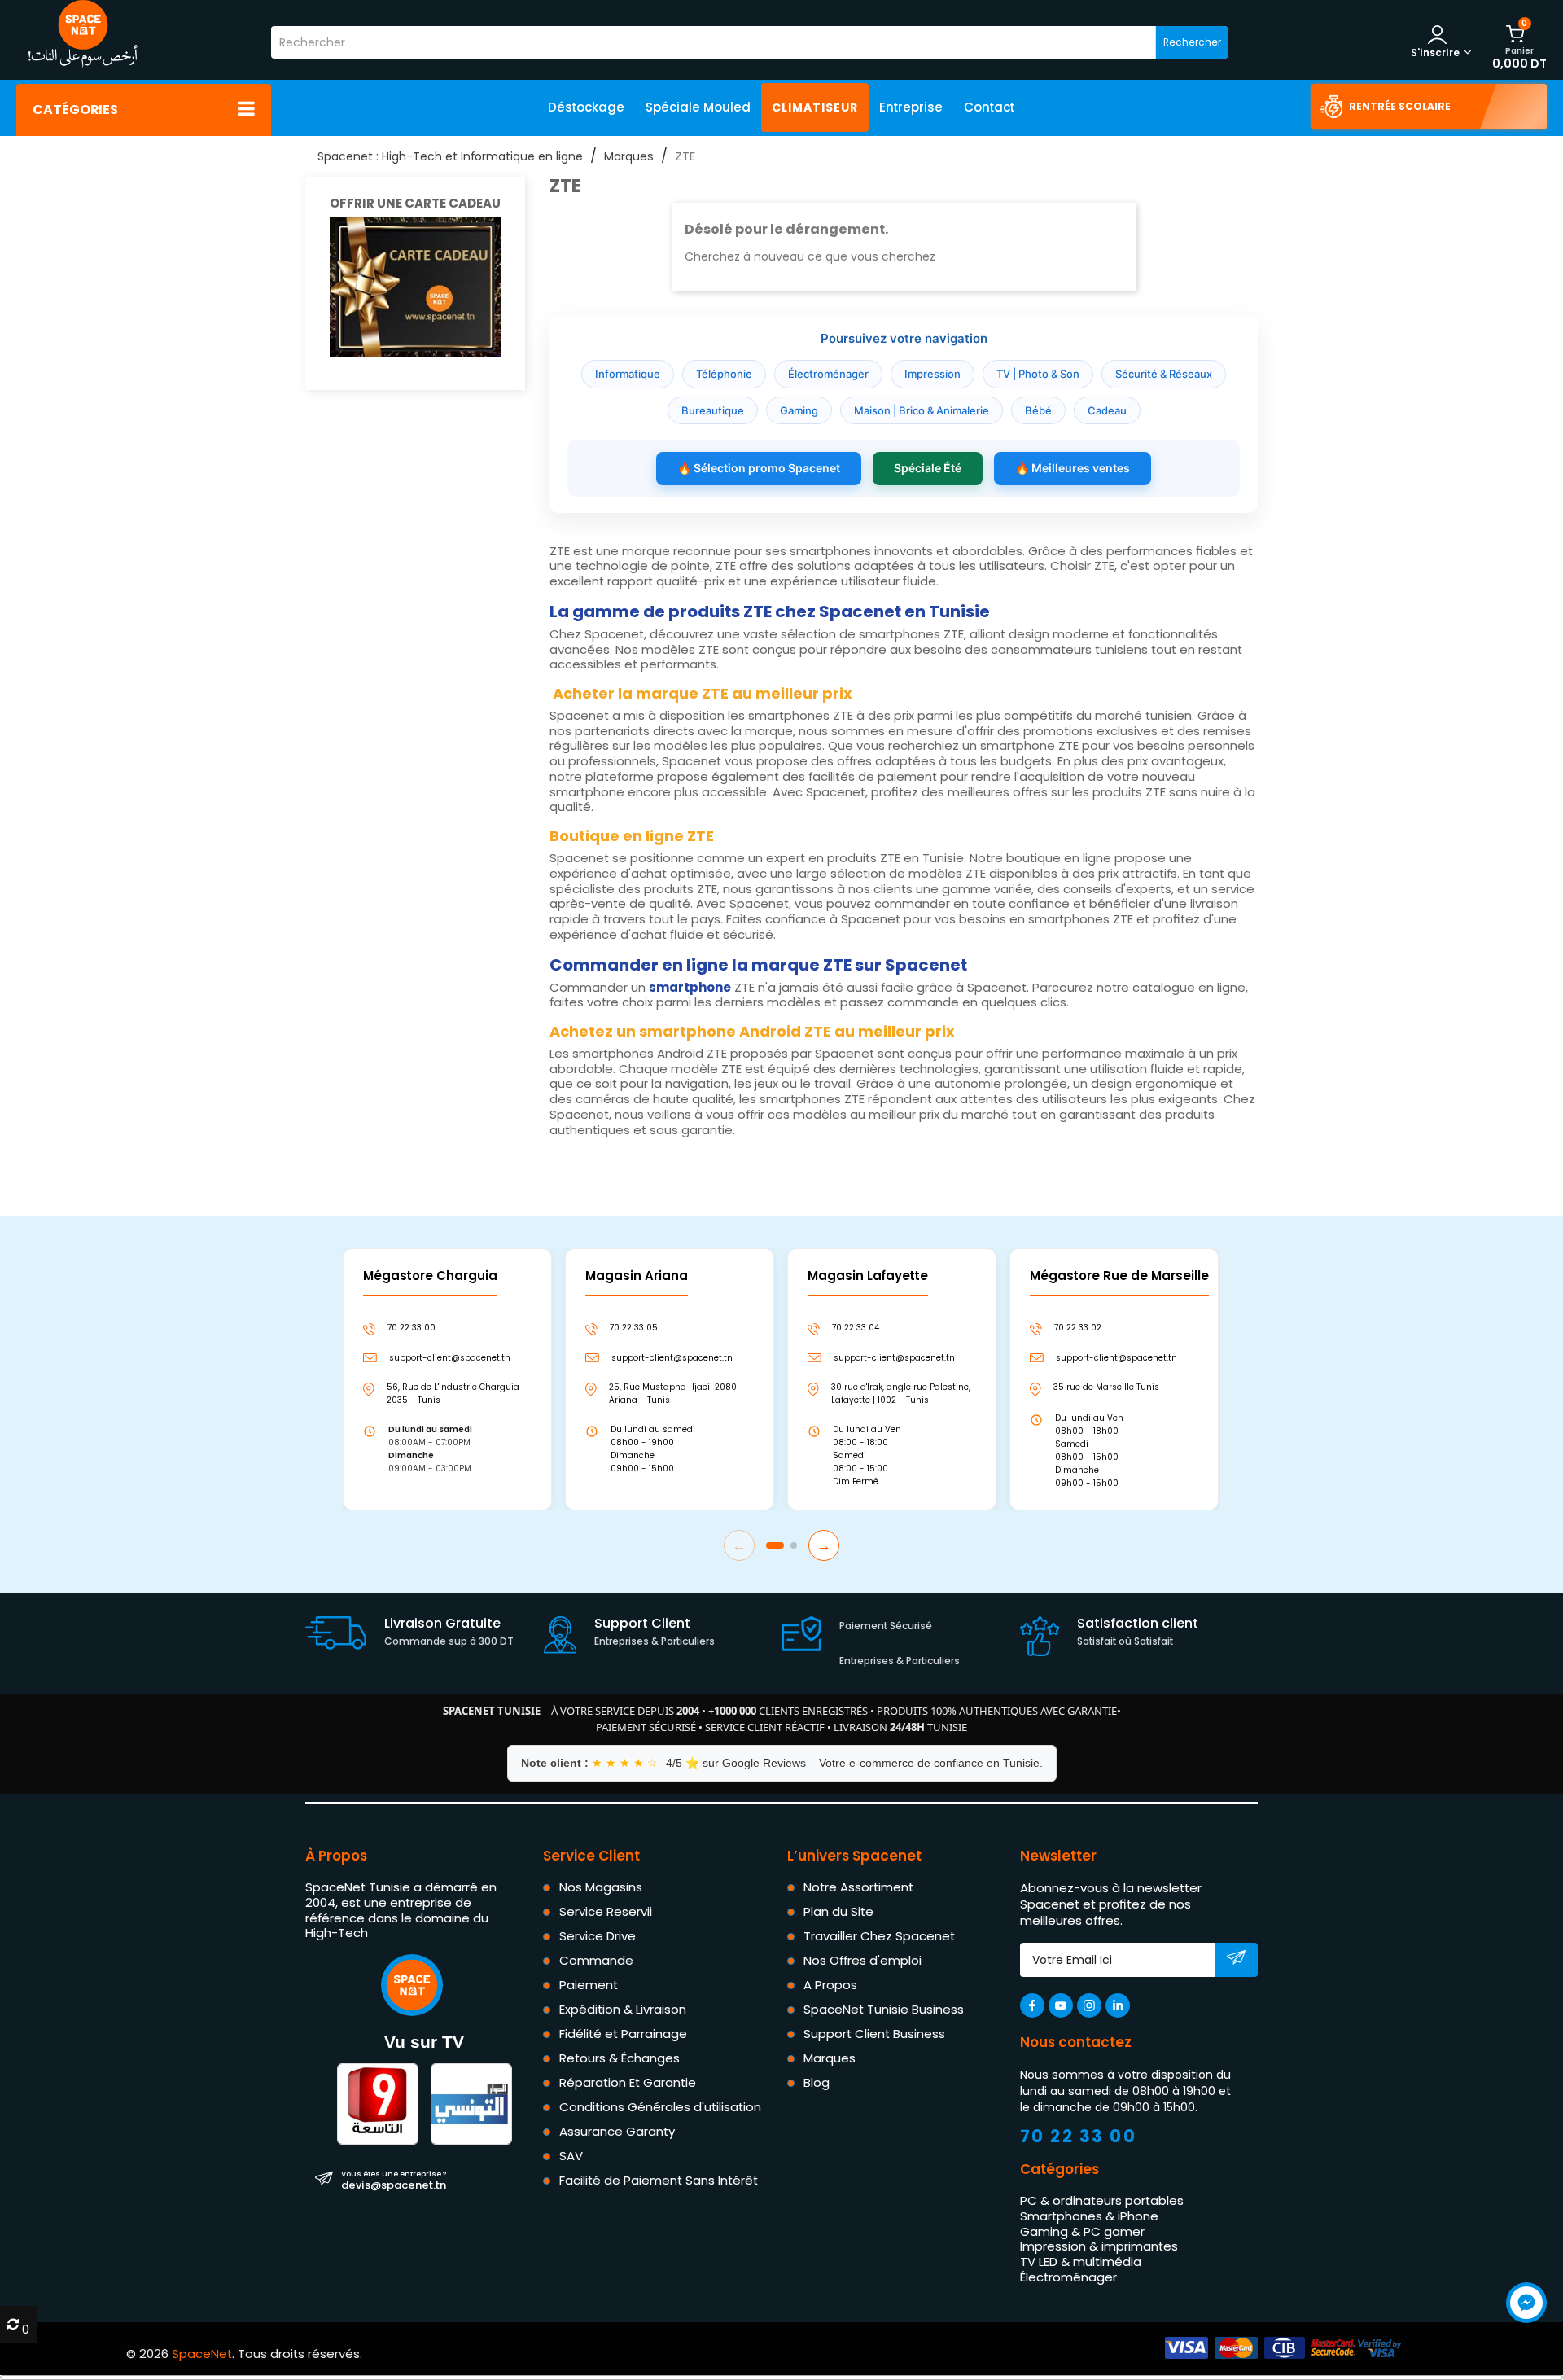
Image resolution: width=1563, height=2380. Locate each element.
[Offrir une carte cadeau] (415, 285)
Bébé (1038, 410)
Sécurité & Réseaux (1164, 374)
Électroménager (828, 374)
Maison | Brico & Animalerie (922, 410)
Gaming (799, 410)
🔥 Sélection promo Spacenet (759, 468)
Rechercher (1192, 42)
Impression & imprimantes (1099, 2246)
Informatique (628, 374)
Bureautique (713, 410)
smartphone (690, 987)
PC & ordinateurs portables (1102, 2200)
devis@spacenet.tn (394, 2180)
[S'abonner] (1236, 1961)
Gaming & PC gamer (1082, 2231)
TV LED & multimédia (1081, 2262)
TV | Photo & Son (1038, 374)
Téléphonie (724, 374)
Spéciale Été (928, 468)
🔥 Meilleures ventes (1073, 468)
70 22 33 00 (1079, 2136)
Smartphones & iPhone (1089, 2215)
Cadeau (1107, 410)
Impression (933, 374)
